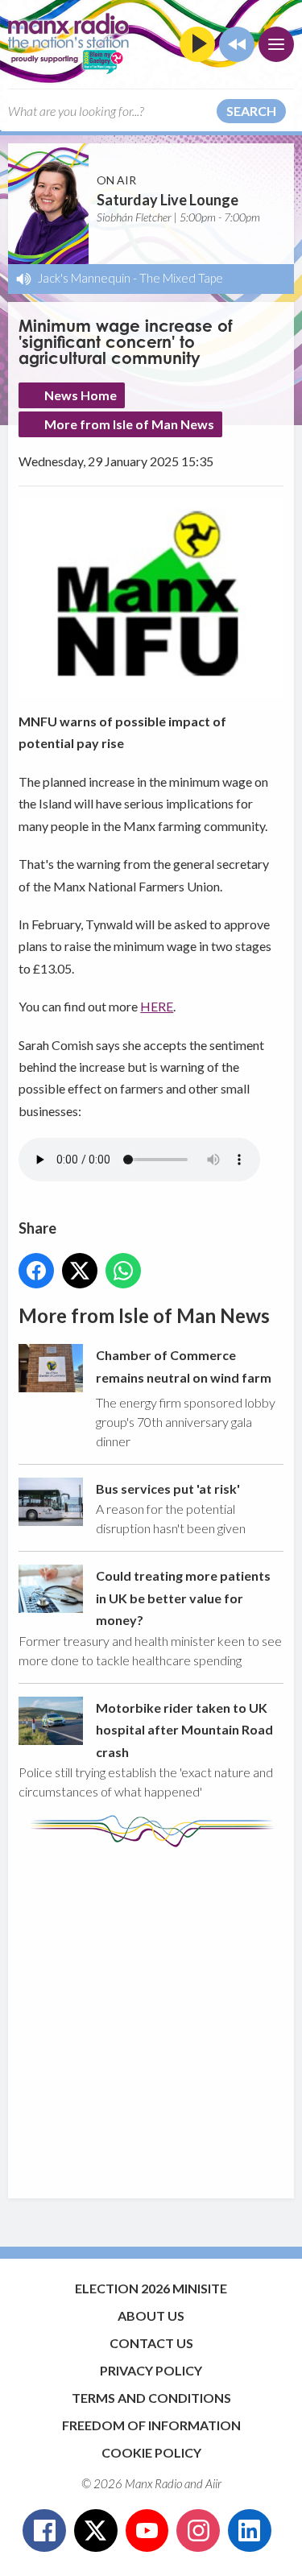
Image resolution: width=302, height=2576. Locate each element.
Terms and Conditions (151, 2398)
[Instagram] (198, 2531)
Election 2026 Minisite (151, 2288)
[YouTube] (147, 2531)
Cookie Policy (151, 2452)
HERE (157, 1006)
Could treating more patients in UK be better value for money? (183, 1598)
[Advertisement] (151, 2015)
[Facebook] (44, 2531)
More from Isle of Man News (129, 424)
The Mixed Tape (181, 278)
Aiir (213, 2483)
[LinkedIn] (250, 2531)
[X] (96, 2531)
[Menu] (276, 44)
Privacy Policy (151, 2370)
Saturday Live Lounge (168, 200)
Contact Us (151, 2343)
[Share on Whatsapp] (123, 1271)
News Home (81, 395)
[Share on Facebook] (36, 1271)
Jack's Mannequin (84, 278)
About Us (151, 2316)
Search (251, 111)
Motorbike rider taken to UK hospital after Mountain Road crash (184, 1730)
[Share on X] (80, 1271)
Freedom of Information (151, 2425)
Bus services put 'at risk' (168, 1489)
